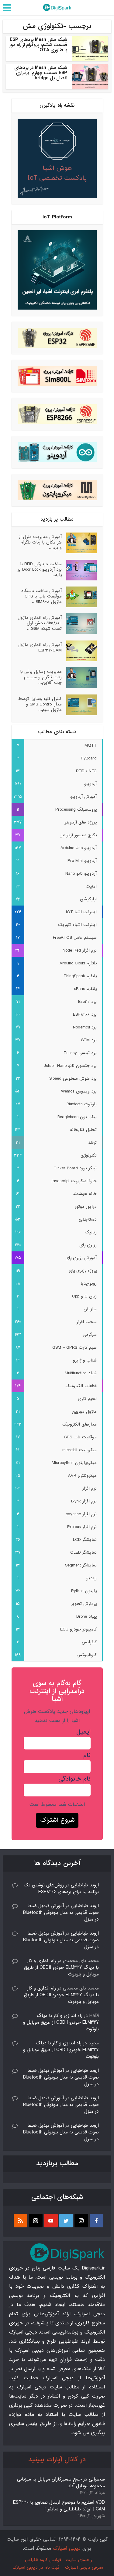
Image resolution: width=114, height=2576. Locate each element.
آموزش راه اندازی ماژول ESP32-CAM (40, 647)
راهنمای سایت (79, 2560)
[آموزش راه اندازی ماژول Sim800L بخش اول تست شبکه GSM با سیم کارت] (79, 624)
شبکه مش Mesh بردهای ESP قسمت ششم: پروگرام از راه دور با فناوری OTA (38, 45)
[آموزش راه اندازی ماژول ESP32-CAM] (79, 651)
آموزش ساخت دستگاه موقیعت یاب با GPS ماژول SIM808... (41, 596)
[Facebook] (97, 2221)
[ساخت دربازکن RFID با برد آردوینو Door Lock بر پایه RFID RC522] (79, 570)
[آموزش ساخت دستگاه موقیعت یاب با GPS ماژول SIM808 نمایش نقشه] (79, 597)
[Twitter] (66, 2221)
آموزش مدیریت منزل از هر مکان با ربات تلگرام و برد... (40, 542)
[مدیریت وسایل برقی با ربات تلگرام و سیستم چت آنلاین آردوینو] (79, 678)
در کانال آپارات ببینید (57, 2460)
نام (87, 1756)
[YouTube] (51, 2221)
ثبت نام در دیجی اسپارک (36, 2567)
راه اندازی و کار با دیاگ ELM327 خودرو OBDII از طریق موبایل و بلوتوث (61, 1968)
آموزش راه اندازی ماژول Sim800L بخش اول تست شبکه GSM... (40, 623)
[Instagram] (81, 2221)
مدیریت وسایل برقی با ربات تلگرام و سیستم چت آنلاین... (41, 677)
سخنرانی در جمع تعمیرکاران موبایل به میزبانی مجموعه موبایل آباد (61, 2483)
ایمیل (83, 1732)
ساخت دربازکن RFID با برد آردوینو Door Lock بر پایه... (40, 569)
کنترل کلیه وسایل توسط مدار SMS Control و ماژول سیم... (40, 704)
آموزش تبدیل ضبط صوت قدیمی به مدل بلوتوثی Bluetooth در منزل (61, 1913)
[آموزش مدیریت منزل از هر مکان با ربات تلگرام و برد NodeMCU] (79, 543)
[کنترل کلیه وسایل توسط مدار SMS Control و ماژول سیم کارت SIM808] (79, 705)
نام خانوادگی (74, 1779)
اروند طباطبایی (85, 1885)
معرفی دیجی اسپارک (84, 2567)
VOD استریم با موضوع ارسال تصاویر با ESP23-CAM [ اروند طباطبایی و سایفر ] (59, 2506)
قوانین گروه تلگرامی (43, 2560)
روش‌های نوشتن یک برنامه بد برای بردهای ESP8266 (61, 1889)
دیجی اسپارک (67, 2548)
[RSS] (21, 2221)
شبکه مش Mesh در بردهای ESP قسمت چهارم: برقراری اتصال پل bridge (41, 73)
